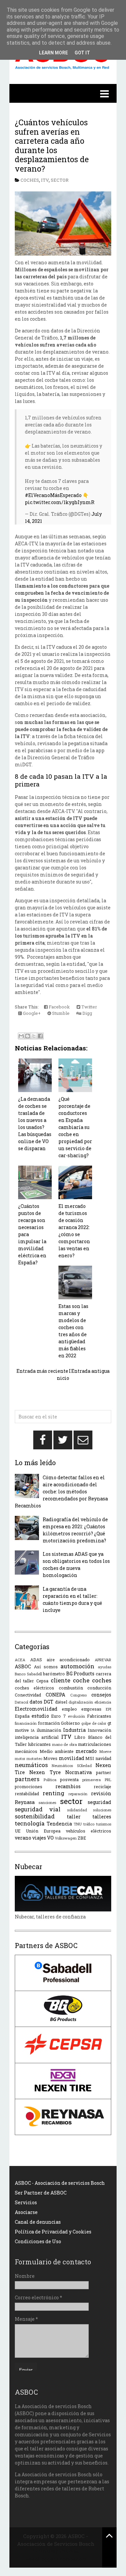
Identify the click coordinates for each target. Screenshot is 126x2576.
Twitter (89, 1007)
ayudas (104, 1667)
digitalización (81, 1702)
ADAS (36, 1660)
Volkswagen (66, 1838)
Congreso (78, 1695)
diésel (61, 1702)
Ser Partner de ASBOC (41, 2193)
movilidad (72, 1758)
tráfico (89, 1824)
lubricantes (39, 1744)
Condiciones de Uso (38, 2241)
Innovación (99, 1730)
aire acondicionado (68, 1660)
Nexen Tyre (45, 1772)
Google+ (31, 1013)
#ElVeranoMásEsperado (53, 495)
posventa (69, 1779)
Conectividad (28, 1695)
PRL (108, 1780)
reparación (78, 1794)
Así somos (46, 1667)
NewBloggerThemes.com (56, 2559)
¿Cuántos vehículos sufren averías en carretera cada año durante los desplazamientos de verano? (52, 145)
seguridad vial (38, 1809)
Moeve (105, 1751)
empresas (91, 1709)
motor (20, 1758)
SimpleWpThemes (56, 2551)
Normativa (78, 1772)
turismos (104, 1824)
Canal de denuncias (38, 2222)
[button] (63, 93)
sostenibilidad (35, 1816)
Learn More (53, 53)
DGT (49, 1702)
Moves (50, 1758)
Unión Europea (43, 1831)
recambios (68, 1786)
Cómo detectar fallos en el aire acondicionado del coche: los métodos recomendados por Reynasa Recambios (61, 1492)
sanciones (47, 1802)
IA (33, 1730)
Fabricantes (99, 1716)
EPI (109, 1709)
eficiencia (103, 1702)
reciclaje (102, 1787)
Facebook (59, 1007)
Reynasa (25, 1802)
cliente (60, 1680)
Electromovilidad (36, 1709)
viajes (39, 1838)
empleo (69, 1709)
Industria (74, 1730)
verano (23, 1838)
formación (49, 1723)
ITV (45, 180)
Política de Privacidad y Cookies (53, 2232)
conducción (99, 1688)
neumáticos (31, 1765)
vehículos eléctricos (89, 1831)
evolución (76, 1716)
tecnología (30, 1823)
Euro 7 (58, 1716)
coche (81, 1680)
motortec (34, 1758)
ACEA (20, 1660)
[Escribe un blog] (28, 1036)
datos (36, 1702)
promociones (29, 1787)
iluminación (49, 1730)
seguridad (99, 1802)
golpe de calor (94, 1723)
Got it (82, 53)
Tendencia (59, 1824)
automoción (77, 1666)
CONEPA (55, 1695)
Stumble (60, 1013)
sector (60, 180)
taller (74, 1817)
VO (50, 1838)
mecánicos (26, 1751)
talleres (102, 1817)
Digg (87, 1013)
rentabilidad (27, 1794)
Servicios (26, 2202)
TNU (78, 1824)
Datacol (22, 1702)
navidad (103, 1758)
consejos (101, 1695)
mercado (86, 1751)
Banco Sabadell (28, 1674)
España (22, 1716)
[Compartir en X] (34, 1036)
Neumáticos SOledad (72, 1766)
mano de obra (65, 1744)
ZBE (82, 1838)
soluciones (102, 1810)
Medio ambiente (57, 1751)
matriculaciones (95, 1744)
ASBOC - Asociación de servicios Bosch (60, 2183)
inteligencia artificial (37, 1737)
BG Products (80, 1674)
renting (53, 1793)
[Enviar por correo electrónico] (21, 1036)
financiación (26, 1723)
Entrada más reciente (42, 1371)
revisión (101, 1793)
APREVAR (103, 1660)
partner (104, 1772)
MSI (90, 1758)
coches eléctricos (34, 1688)
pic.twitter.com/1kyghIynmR (60, 502)
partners (27, 1779)
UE (18, 1831)
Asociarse (26, 2212)
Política (50, 1780)
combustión (71, 1688)
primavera (92, 1780)
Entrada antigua (90, 1371)
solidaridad (77, 1810)
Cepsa (42, 1681)
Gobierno (70, 1723)
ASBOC (23, 1666)
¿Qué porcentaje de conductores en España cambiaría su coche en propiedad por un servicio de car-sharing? (75, 1127)
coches (30, 180)
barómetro (54, 1674)
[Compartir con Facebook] (40, 1036)
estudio (40, 1716)
